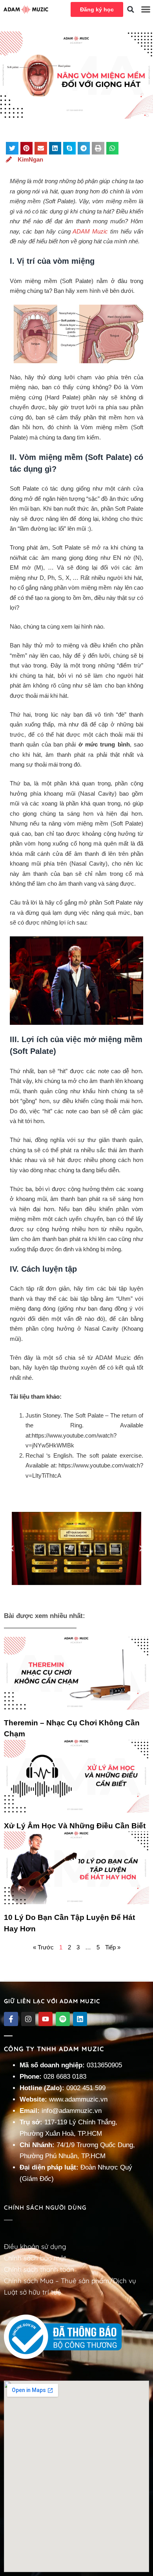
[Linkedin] (80, 2019)
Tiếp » (113, 1947)
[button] (131, 9)
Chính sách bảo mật (35, 2258)
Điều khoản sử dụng (35, 2246)
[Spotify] (63, 2019)
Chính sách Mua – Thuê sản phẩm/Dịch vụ (70, 2281)
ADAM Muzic (90, 231)
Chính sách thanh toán (39, 2269)
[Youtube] (46, 2019)
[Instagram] (28, 2019)
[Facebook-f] (11, 2019)
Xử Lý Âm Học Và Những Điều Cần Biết (75, 1826)
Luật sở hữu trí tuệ (33, 2292)
